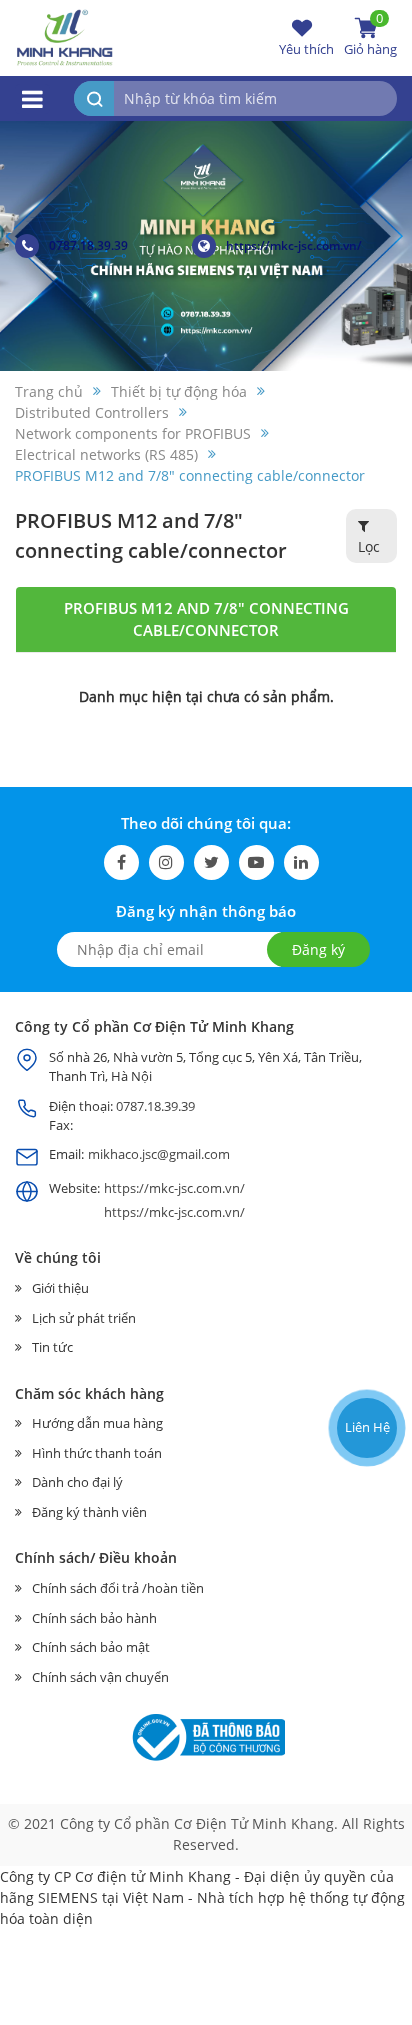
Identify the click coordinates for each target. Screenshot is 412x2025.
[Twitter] (211, 862)
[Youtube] (256, 862)
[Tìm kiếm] (94, 98)
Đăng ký (318, 949)
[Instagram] (166, 862)
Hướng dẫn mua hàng (97, 1423)
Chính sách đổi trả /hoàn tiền (118, 1588)
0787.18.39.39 (88, 245)
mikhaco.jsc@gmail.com (159, 1154)
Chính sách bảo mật (91, 1647)
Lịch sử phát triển (84, 1318)
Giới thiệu (60, 1288)
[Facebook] (121, 862)
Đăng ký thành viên (89, 1512)
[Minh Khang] (65, 36)
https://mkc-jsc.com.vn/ (294, 245)
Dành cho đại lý (77, 1482)
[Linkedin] (301, 862)
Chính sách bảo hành (94, 1618)
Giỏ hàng (370, 37)
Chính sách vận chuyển (100, 1677)
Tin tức (52, 1347)
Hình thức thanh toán (97, 1453)
